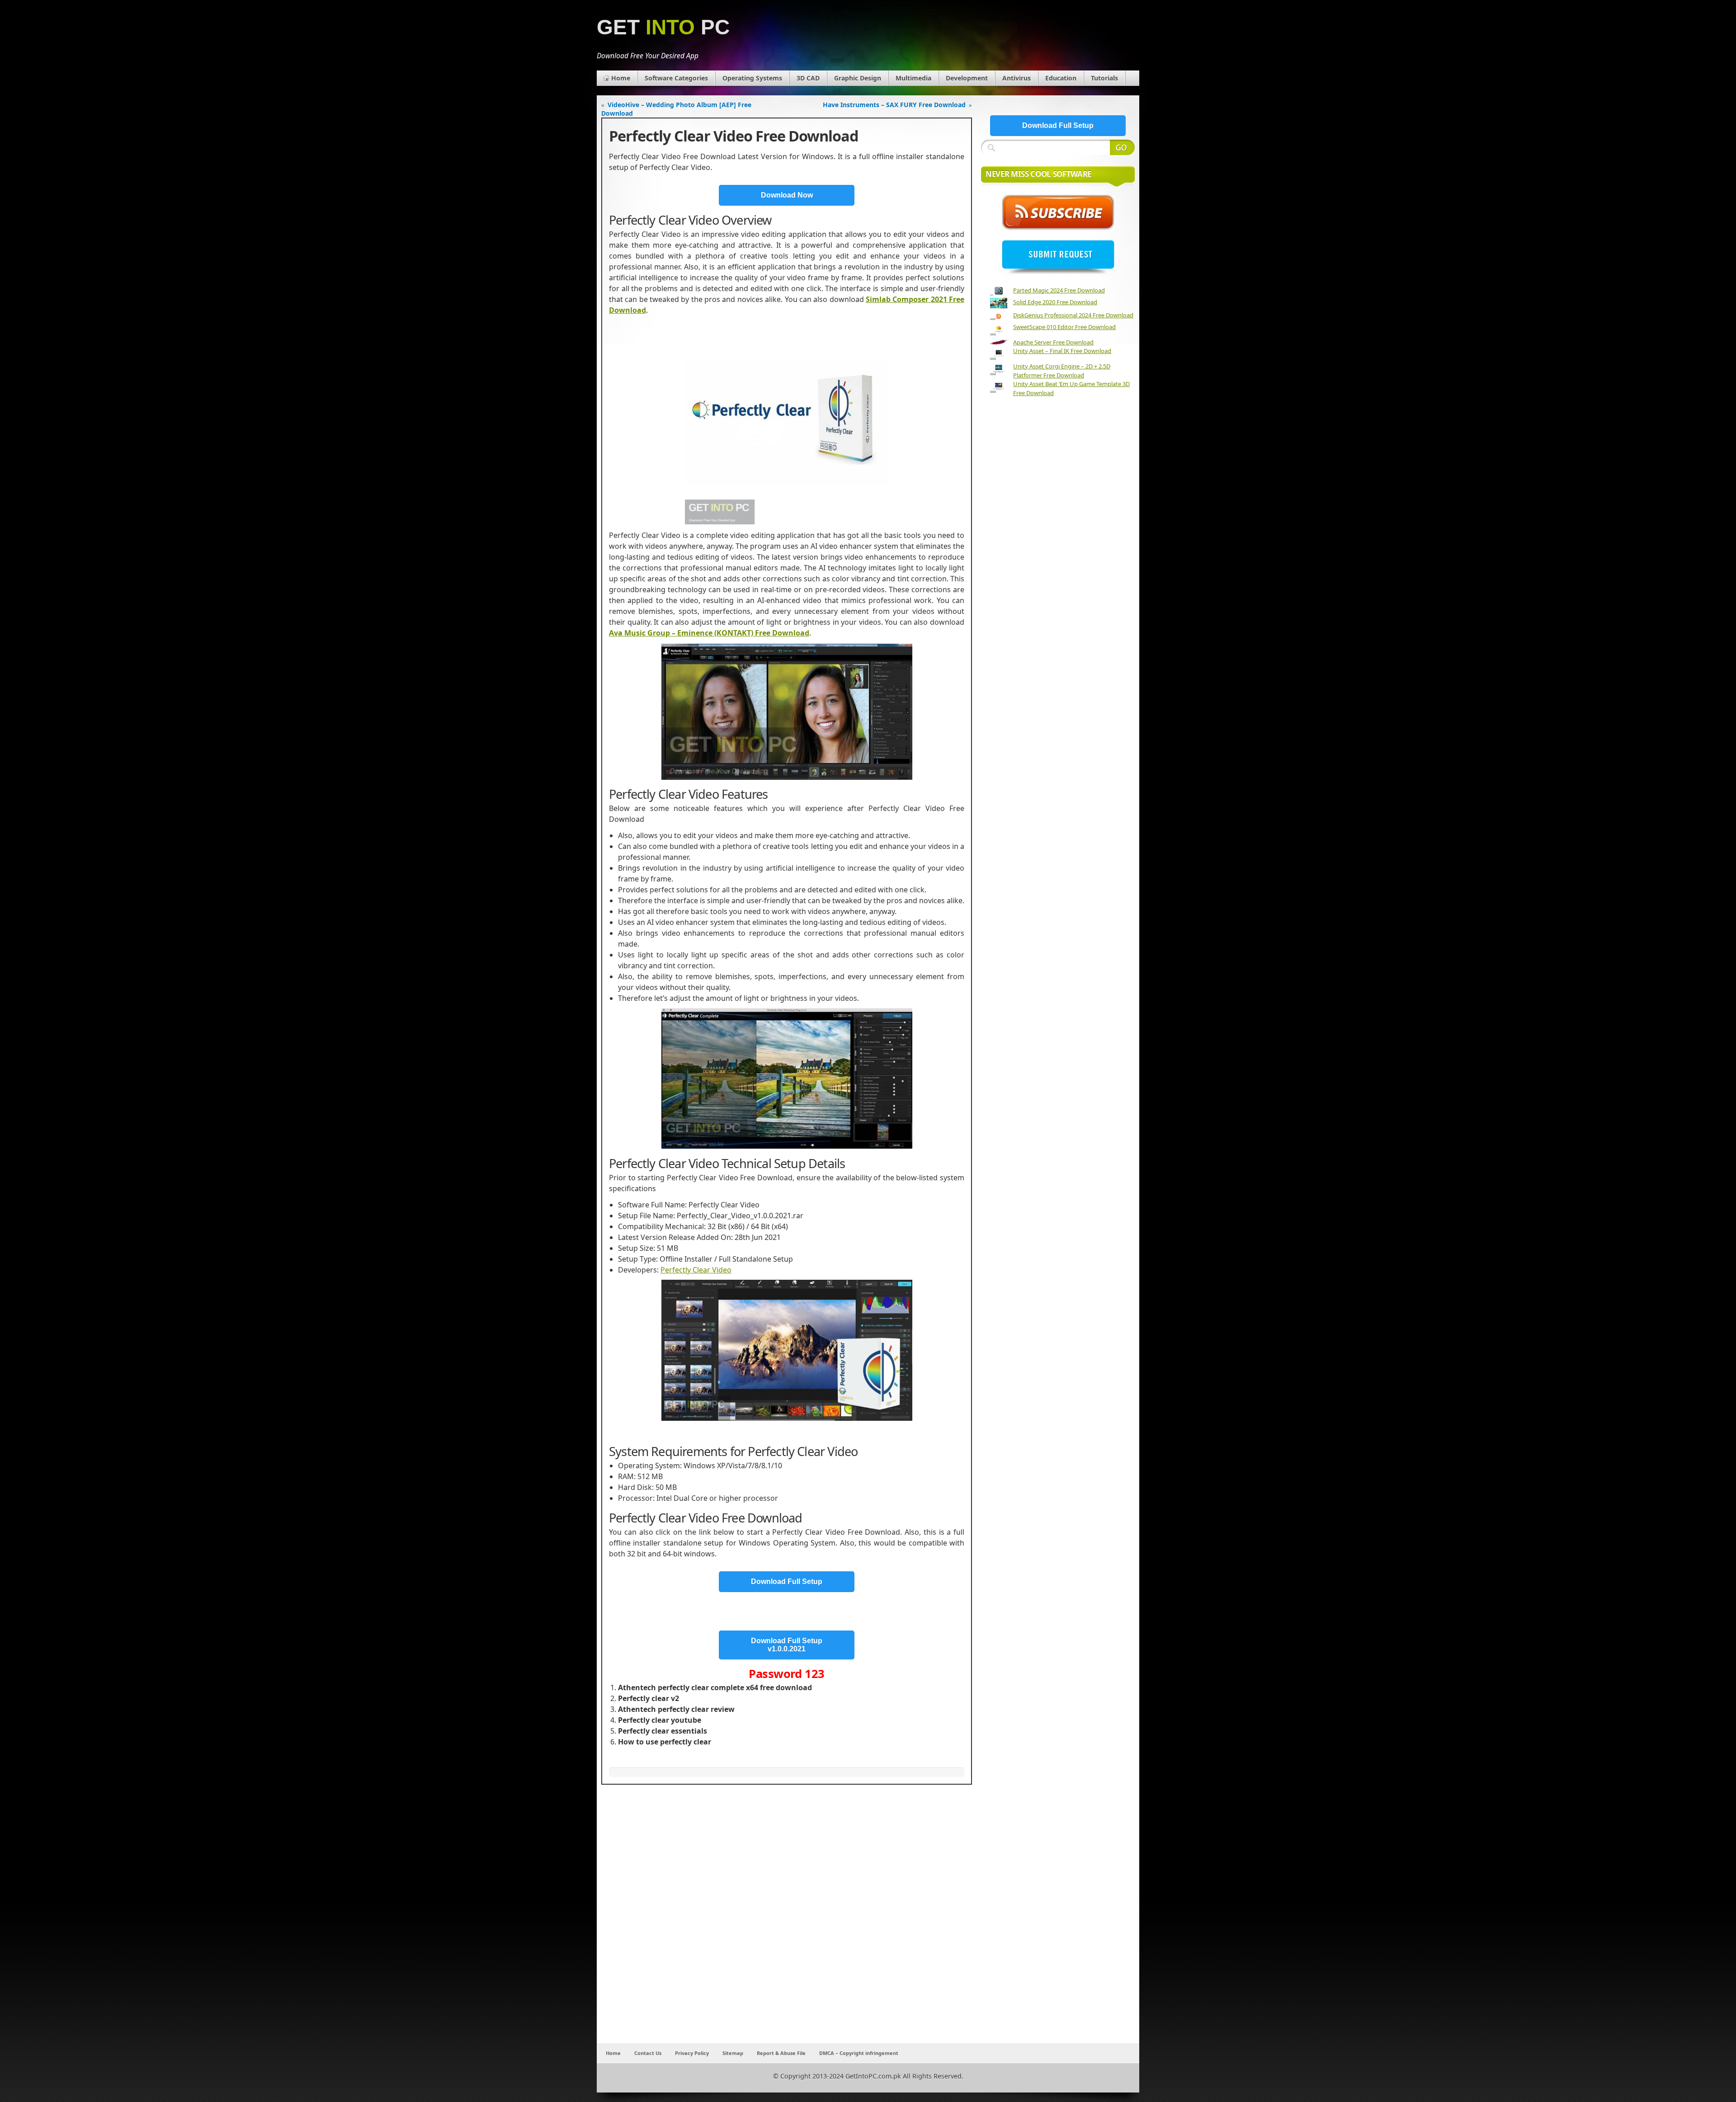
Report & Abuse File (781, 2053)
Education (1061, 78)
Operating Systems (752, 78)
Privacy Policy (692, 2053)
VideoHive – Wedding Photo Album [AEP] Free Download (676, 109)
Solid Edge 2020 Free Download (1055, 302)
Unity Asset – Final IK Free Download (1062, 351)
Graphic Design (858, 78)
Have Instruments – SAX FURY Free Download (894, 105)
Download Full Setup (787, 1581)
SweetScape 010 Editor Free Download (1064, 327)
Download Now (787, 195)
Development (967, 78)
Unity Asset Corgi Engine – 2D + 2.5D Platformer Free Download (1062, 371)
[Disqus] (787, 1924)
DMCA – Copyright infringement (859, 2053)
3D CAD (808, 78)
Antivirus (1017, 78)
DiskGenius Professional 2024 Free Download (1073, 315)
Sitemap (733, 2053)
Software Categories (676, 78)
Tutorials (1104, 78)
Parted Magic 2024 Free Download (1059, 290)
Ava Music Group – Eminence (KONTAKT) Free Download (709, 633)
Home (621, 78)
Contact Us (648, 2053)
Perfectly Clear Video (696, 1270)
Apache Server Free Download (1053, 342)
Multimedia (913, 78)
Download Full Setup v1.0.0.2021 (787, 1645)
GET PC (663, 27)
